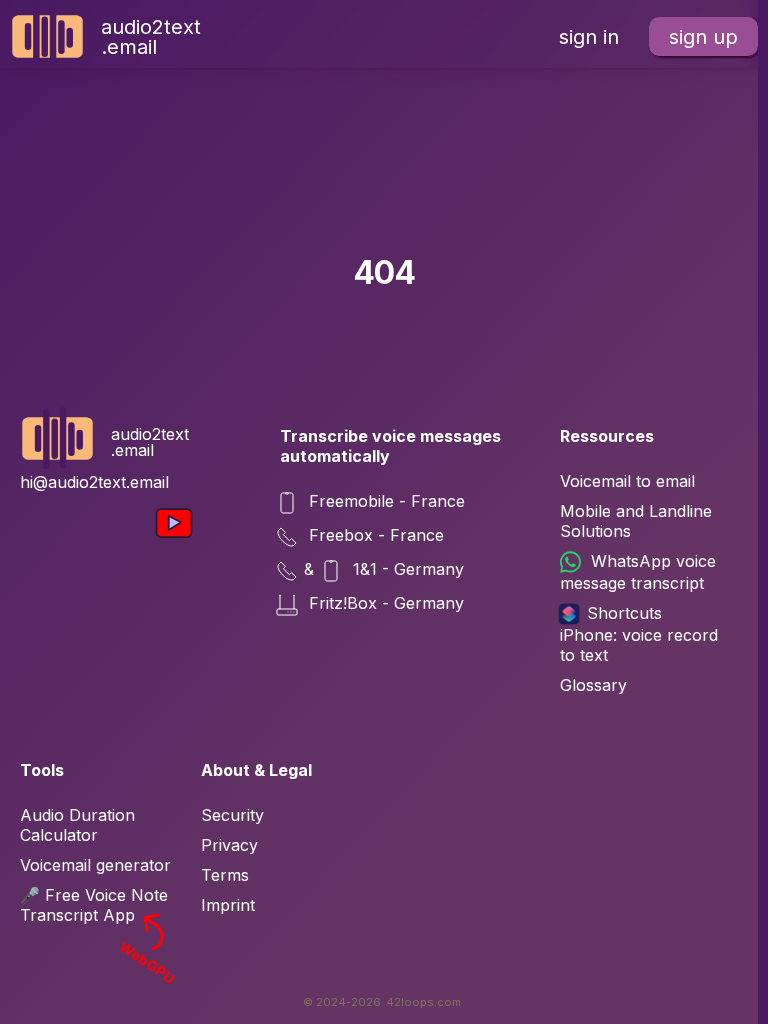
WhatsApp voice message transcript (638, 572)
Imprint (228, 905)
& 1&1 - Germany (384, 569)
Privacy (229, 845)
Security (232, 815)
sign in (589, 37)
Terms (225, 875)
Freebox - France (374, 535)
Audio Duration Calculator (77, 825)
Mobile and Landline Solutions (636, 521)
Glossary (593, 685)
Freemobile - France (384, 501)
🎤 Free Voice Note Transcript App (99, 905)
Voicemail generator (95, 865)
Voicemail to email (627, 481)
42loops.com (423, 1002)
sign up (703, 37)
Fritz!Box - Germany (384, 603)
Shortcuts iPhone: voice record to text (639, 634)
